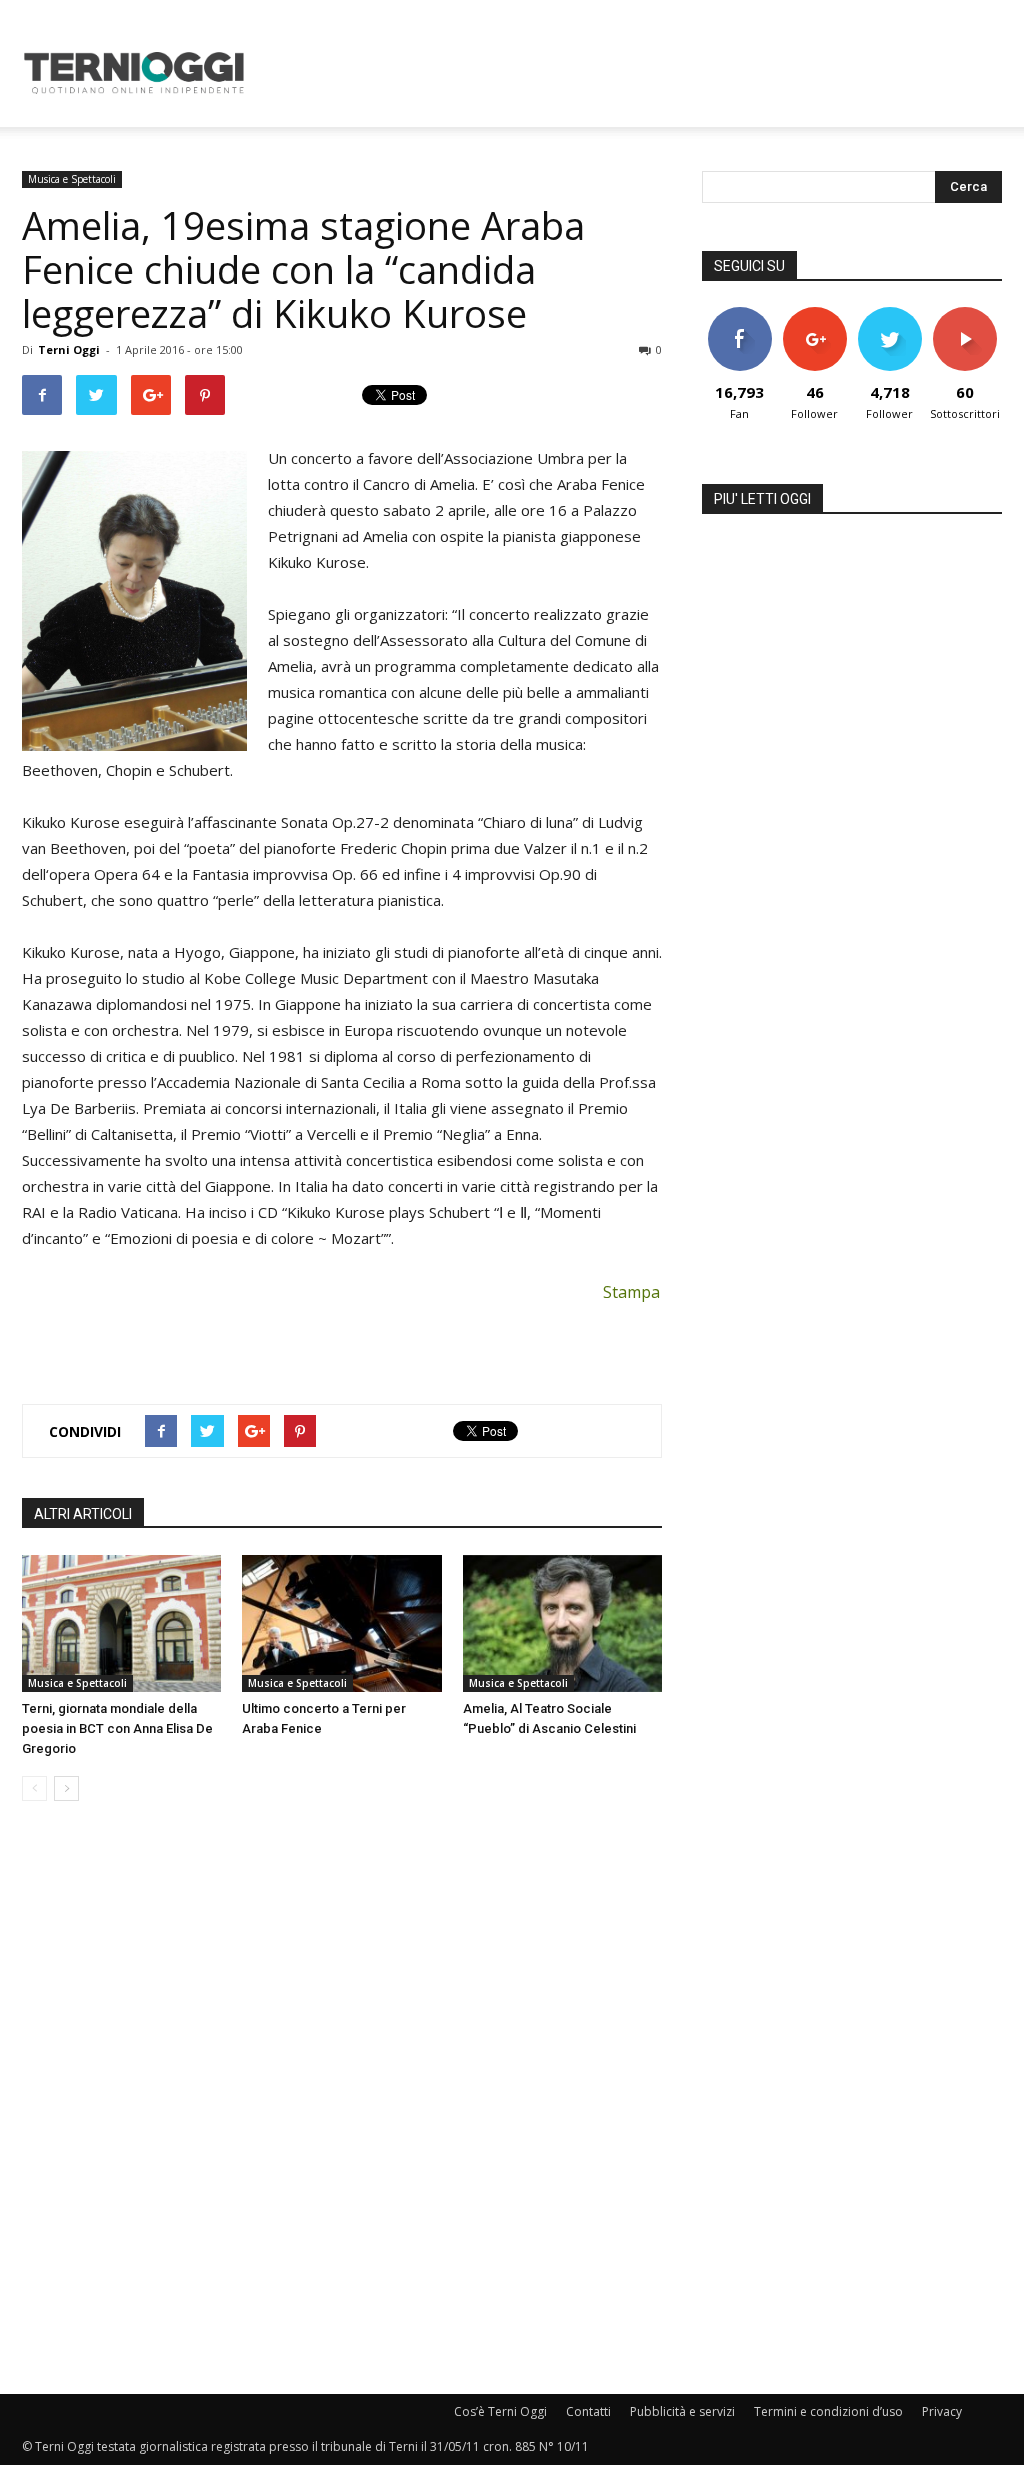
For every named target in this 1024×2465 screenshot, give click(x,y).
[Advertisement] (638, 73)
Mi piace (740, 314)
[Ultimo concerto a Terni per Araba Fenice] (341, 1623)
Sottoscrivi (966, 314)
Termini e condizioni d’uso (828, 2411)
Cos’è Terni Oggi (500, 2411)
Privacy (942, 2411)
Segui (814, 314)
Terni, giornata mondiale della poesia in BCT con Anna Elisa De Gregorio (117, 1728)
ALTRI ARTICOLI (83, 1514)
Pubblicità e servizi (682, 2411)
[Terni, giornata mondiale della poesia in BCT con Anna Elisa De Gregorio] (121, 1623)
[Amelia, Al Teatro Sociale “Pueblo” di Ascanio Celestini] (562, 1623)
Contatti (588, 2411)
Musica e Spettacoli (72, 179)
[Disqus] (342, 2099)
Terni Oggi (69, 349)
